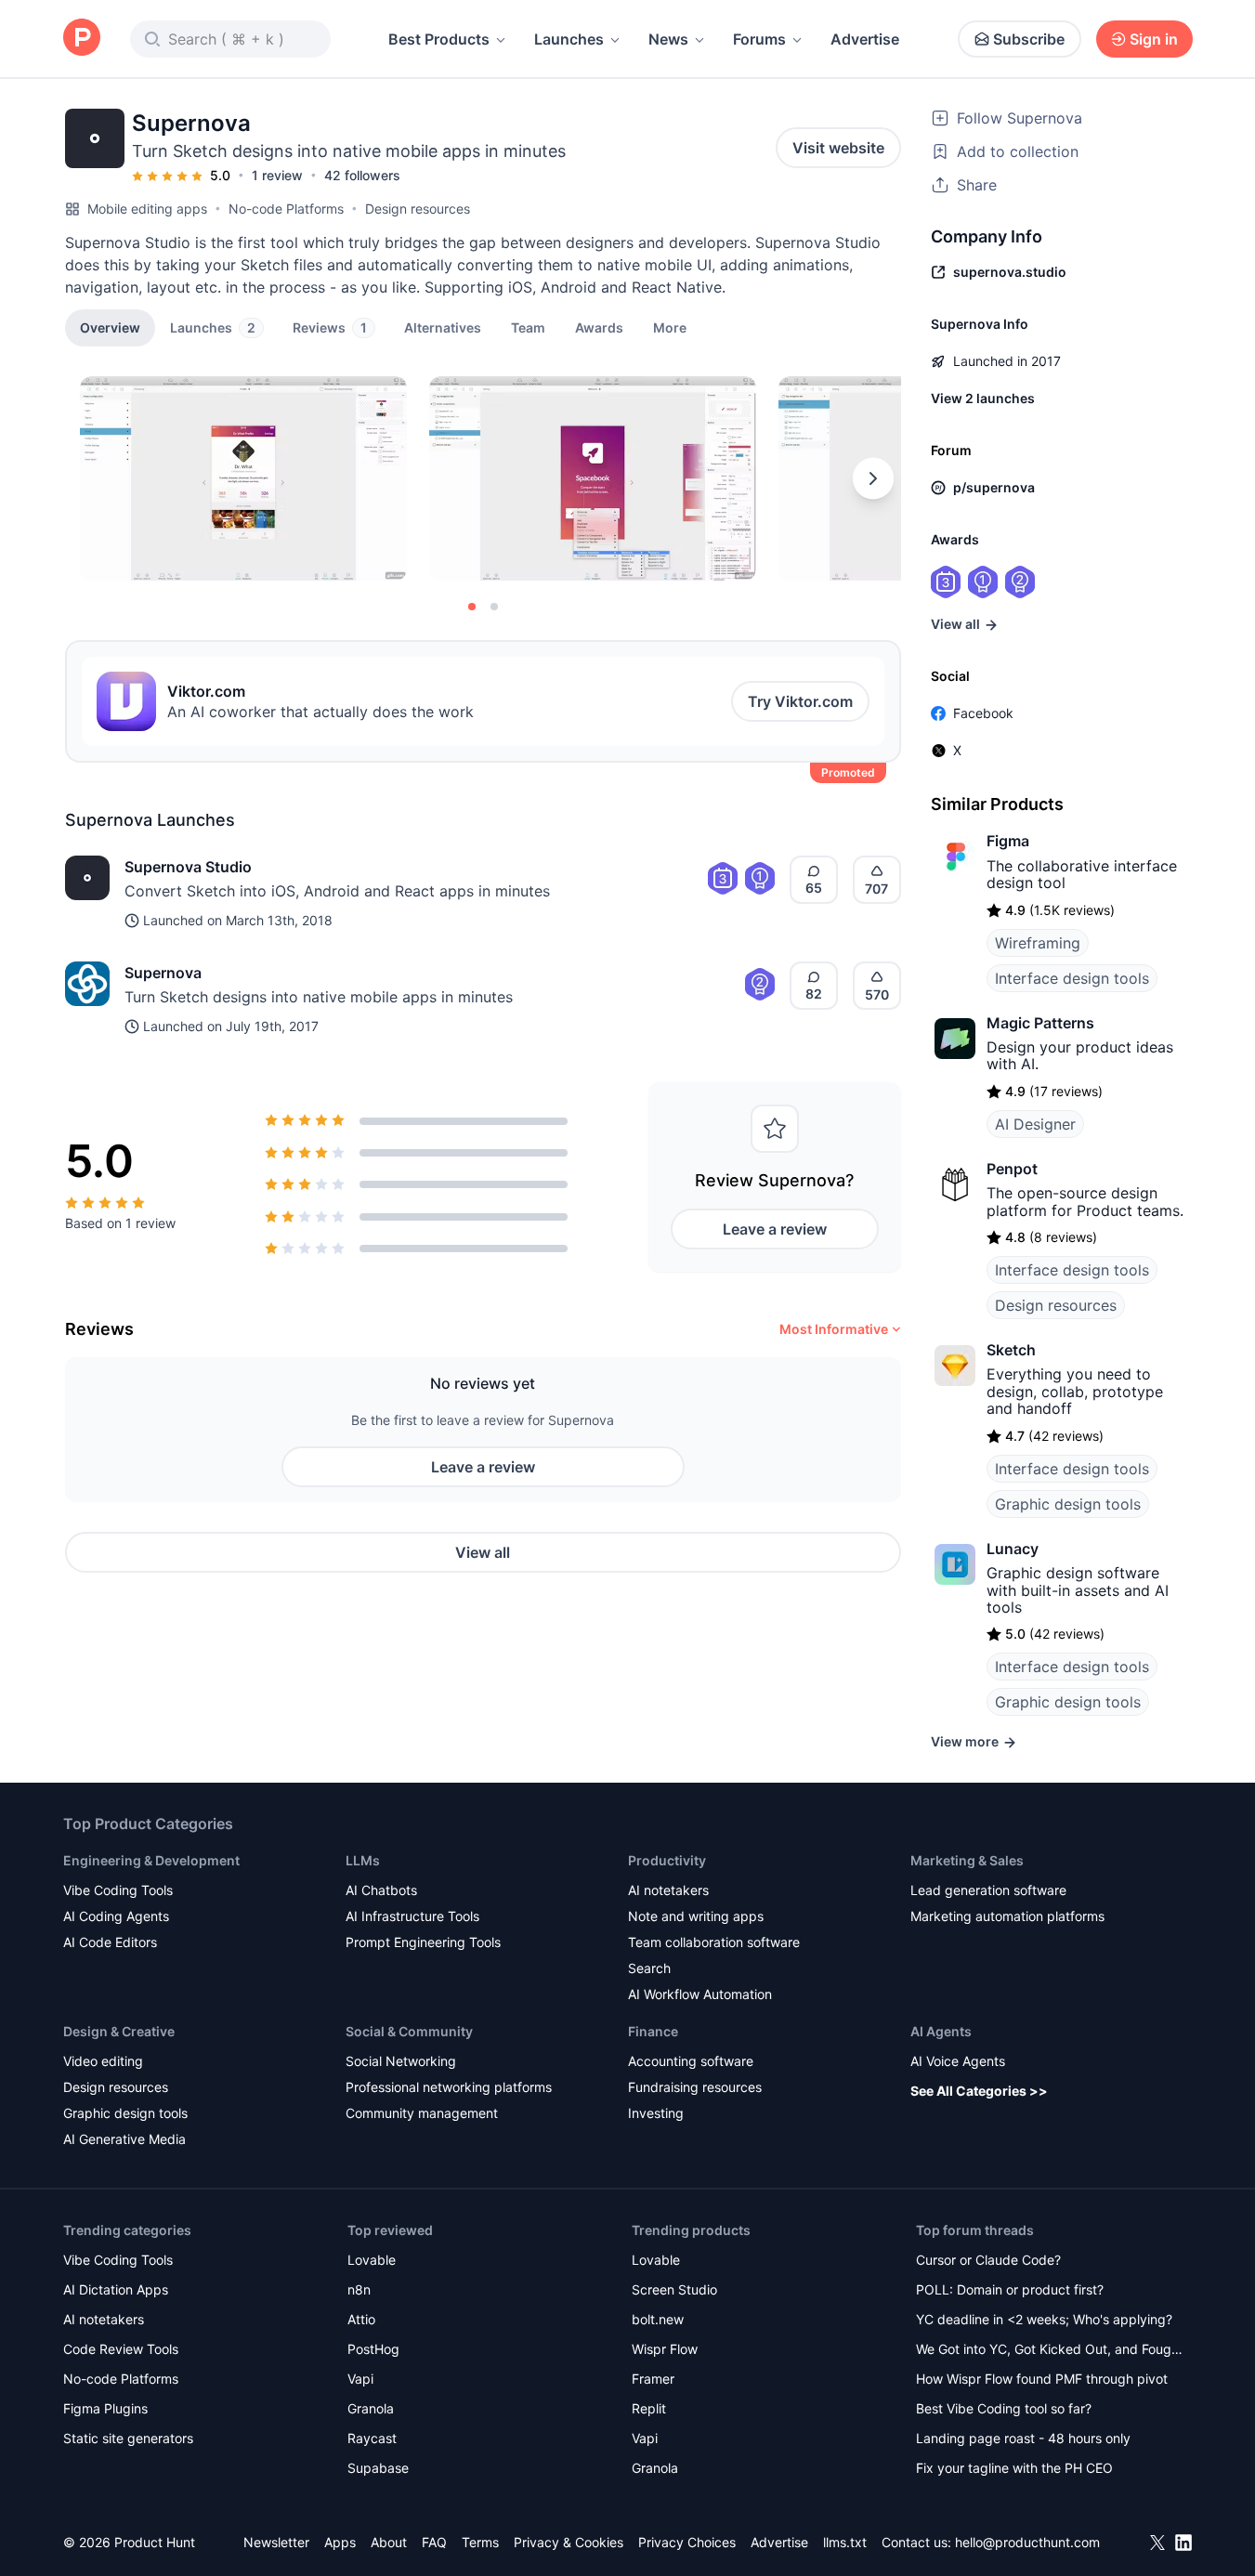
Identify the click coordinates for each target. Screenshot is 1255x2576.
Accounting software (691, 2061)
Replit (649, 2408)
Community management (422, 2113)
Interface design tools (1072, 978)
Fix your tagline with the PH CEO (1014, 2468)
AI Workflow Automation (700, 1994)
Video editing (103, 2061)
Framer (653, 2379)
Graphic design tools (1068, 1504)
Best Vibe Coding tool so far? (1004, 2408)
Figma (1008, 841)
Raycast (372, 2438)
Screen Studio (674, 2289)
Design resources (418, 209)
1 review (277, 175)
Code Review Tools (121, 2349)
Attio (361, 2319)
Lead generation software (988, 1890)
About (389, 2542)
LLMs (363, 1860)
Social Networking (401, 2061)
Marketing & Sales (967, 1860)
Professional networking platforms (449, 2087)
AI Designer (1035, 1124)
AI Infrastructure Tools (412, 1916)
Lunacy (1013, 1549)
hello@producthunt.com (1027, 2542)
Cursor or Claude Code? (988, 2260)
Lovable (372, 2260)
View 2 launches (983, 398)
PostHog (373, 2349)
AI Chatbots (381, 1890)
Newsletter (276, 2542)
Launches (569, 39)
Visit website (838, 148)
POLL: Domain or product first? (1010, 2289)
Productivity (667, 1860)
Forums (759, 39)
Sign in (1154, 39)
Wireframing (1038, 943)
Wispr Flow (665, 2349)
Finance (653, 2031)
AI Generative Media (124, 2139)
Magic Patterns (1040, 1023)
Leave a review (775, 1229)
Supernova (163, 973)
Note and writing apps (696, 1916)
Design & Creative (119, 2031)
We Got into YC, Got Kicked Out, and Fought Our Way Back (1050, 2351)
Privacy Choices (687, 2542)
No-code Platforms (286, 209)
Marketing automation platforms (1007, 1916)
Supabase (378, 2468)
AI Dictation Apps (116, 2289)
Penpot (1012, 1169)
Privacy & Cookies (569, 2542)
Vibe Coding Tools (118, 1890)
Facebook (983, 713)
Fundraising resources (695, 2087)
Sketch (1011, 1350)
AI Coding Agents (116, 1916)
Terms (480, 2542)
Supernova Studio (188, 867)
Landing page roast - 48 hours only (1023, 2438)
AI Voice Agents (958, 2061)
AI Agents (941, 2031)
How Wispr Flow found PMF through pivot (1042, 2379)
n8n (359, 2289)
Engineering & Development (151, 1860)
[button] (670, 327)
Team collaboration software (714, 1942)
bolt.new (658, 2319)
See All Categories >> (979, 2091)
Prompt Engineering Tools (423, 1942)
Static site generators (128, 2438)
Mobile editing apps (147, 209)
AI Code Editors (110, 1942)
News (668, 39)
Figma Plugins (105, 2408)
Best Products (439, 39)
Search (649, 1968)
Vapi (360, 2379)
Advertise (865, 39)
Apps (340, 2542)
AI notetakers (668, 1890)
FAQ (434, 2542)
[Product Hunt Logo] (82, 39)
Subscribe (1029, 39)
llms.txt (845, 2542)
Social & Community (409, 2031)
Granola (371, 2408)
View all (483, 1552)
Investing (656, 2113)
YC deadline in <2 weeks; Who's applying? (1044, 2319)
